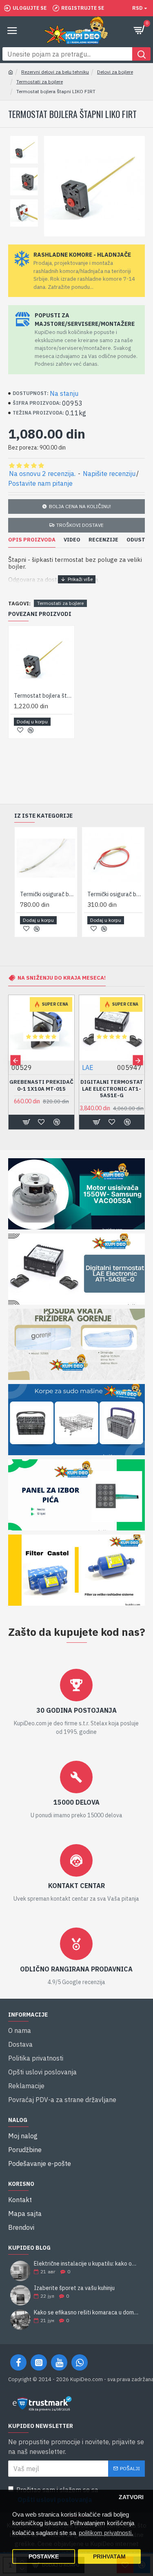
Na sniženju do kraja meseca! (62, 978)
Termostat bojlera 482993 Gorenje (51, 894)
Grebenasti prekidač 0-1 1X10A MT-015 (41, 1086)
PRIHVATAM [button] (109, 2557)
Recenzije (103, 540)
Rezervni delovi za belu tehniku (55, 72)
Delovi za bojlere (115, 72)
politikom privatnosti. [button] (106, 2533)
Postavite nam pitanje (40, 483)
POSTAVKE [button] (44, 2557)
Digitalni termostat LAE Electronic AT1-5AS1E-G (112, 1089)
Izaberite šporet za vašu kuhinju (74, 2288)
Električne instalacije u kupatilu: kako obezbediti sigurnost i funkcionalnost (87, 2264)
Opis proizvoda (32, 540)
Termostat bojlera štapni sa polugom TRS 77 (43, 696)
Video (72, 540)
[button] (15, 1060)
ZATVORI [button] (131, 2497)
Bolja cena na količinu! (80, 506)
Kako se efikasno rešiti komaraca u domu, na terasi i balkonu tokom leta (87, 2313)
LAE (88, 1068)
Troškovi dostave (80, 525)
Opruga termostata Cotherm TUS (118, 894)
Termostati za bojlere (40, 82)
